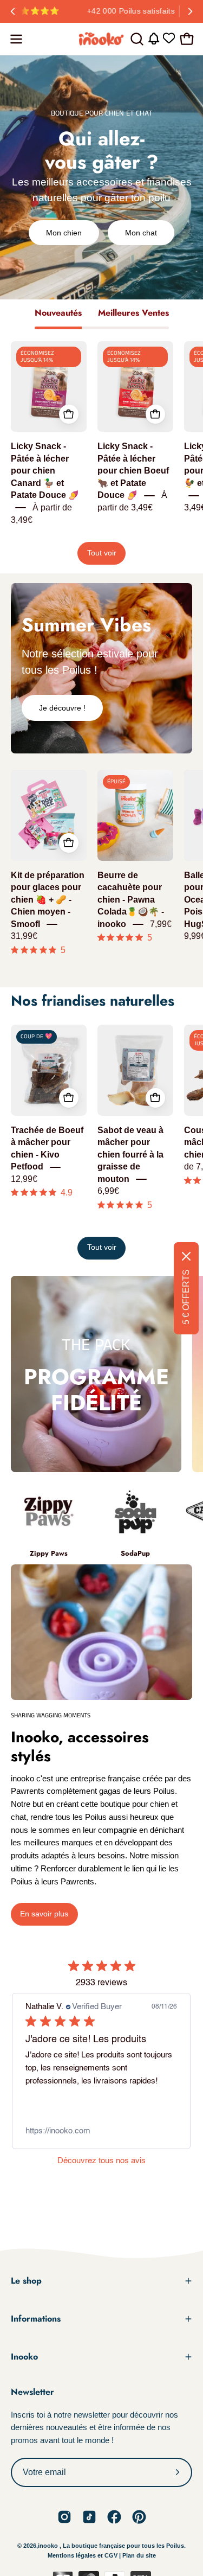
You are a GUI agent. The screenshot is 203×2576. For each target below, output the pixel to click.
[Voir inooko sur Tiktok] (89, 2517)
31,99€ (24, 937)
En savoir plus (44, 1914)
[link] (101, 2131)
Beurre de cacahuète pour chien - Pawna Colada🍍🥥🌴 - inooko (131, 900)
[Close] (186, 1256)
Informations (36, 2319)
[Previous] (13, 11)
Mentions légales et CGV (83, 2555)
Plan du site (139, 2555)
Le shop (26, 2281)
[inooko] (102, 39)
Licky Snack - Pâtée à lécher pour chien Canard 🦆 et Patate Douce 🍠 (45, 471)
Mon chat (141, 233)
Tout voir (102, 553)
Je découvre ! (62, 708)
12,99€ (24, 1179)
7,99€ (161, 924)
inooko (48, 2546)
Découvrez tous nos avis (101, 2161)
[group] (101, 11)
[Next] (190, 11)
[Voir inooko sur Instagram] (64, 2517)
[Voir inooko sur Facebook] (114, 2517)
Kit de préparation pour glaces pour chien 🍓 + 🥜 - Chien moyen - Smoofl (48, 900)
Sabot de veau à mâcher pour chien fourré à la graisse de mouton (130, 1155)
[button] (136, 39)
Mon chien (64, 233)
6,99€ (108, 1191)
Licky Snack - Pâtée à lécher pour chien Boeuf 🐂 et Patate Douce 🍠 (133, 471)
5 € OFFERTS (186, 1297)
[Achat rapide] (69, 414)
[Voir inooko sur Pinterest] (139, 2517)
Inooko (24, 2357)
